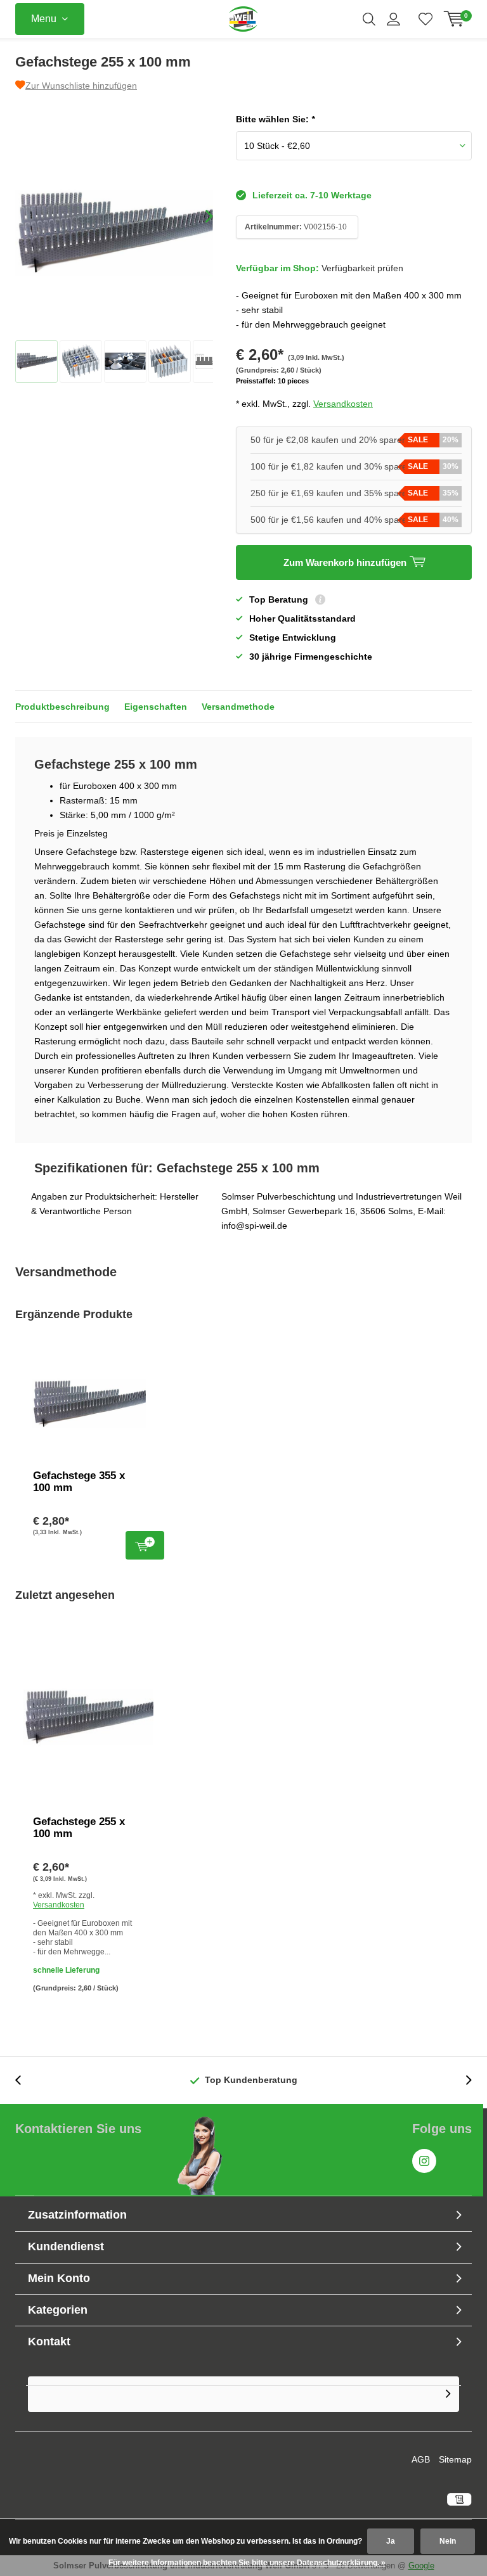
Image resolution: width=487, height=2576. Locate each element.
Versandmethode (238, 707)
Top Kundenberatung (251, 2080)
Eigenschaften (156, 707)
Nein (448, 2541)
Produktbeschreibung (62, 707)
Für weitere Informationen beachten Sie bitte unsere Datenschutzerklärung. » (247, 2563)
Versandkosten (343, 404)
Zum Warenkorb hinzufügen (145, 1545)
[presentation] (198, 216)
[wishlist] (425, 19)
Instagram (424, 2161)
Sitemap (455, 2459)
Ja (391, 2541)
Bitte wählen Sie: (275, 119)
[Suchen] (369, 19)
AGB (421, 2459)
